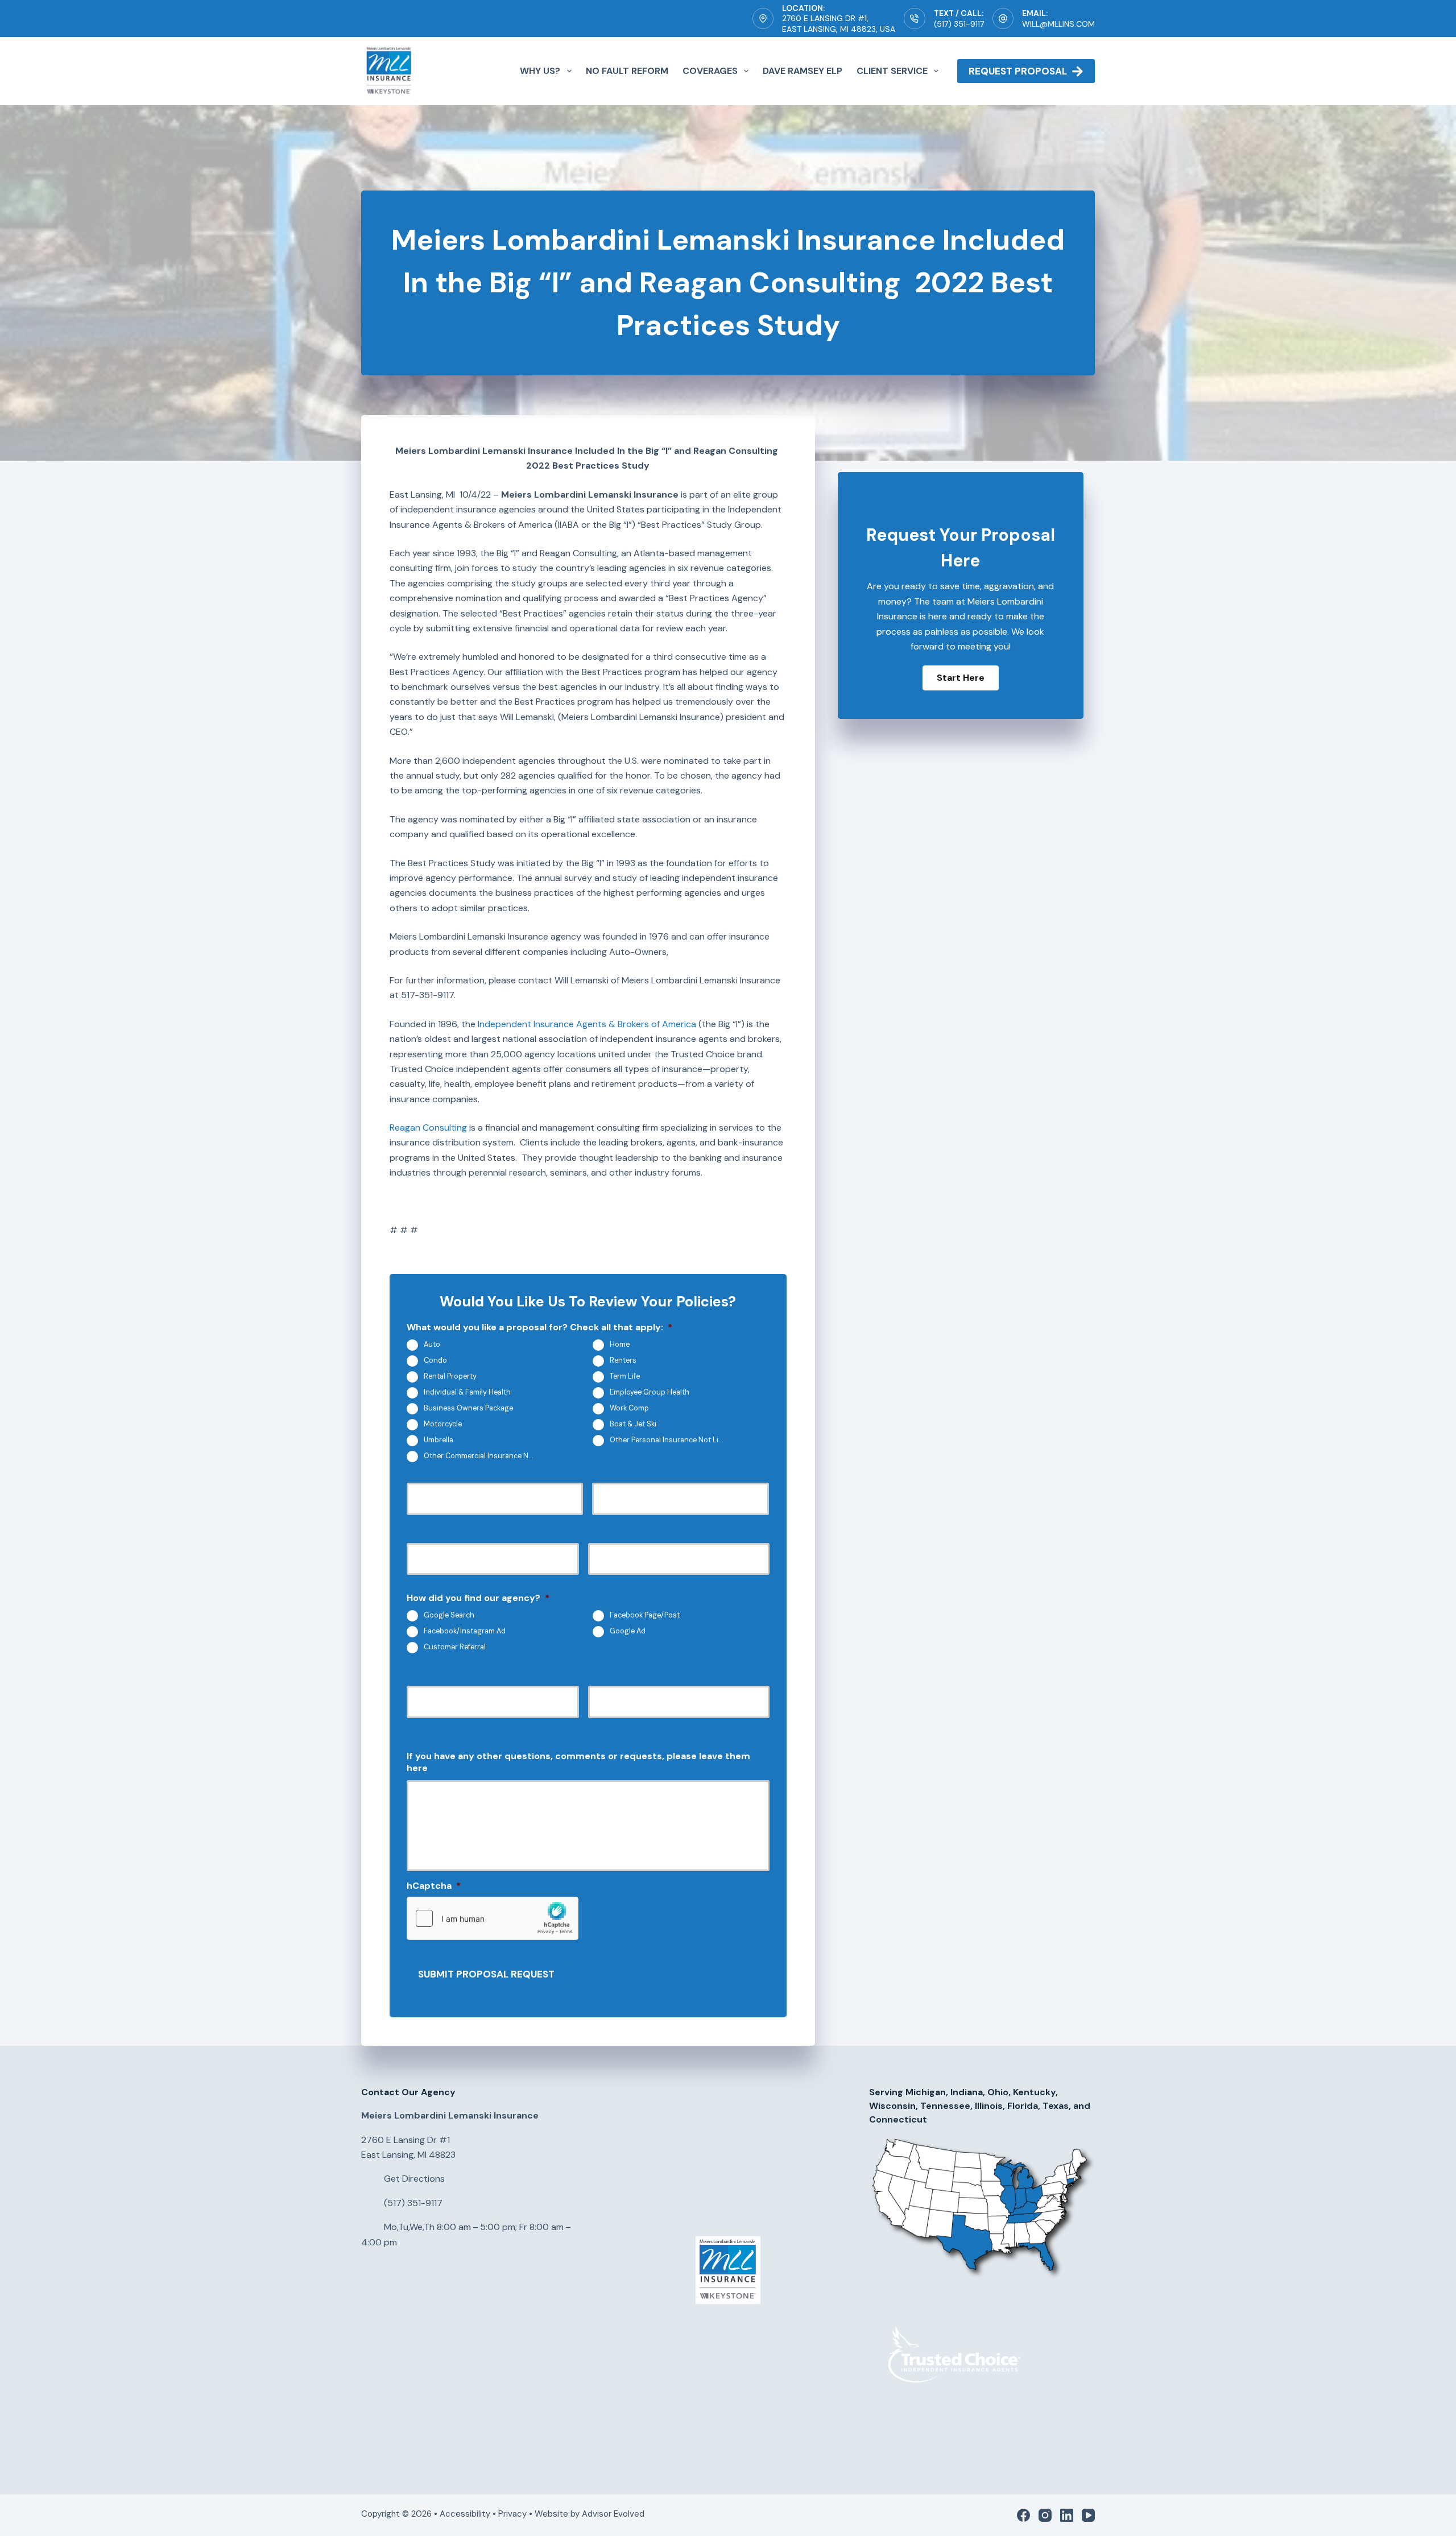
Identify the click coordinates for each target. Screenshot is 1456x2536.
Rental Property (450, 1376)
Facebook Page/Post (645, 1616)
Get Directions (414, 2179)
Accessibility (465, 2514)
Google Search (449, 1616)
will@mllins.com (1058, 24)
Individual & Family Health (467, 1392)
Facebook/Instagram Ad (465, 1632)
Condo (435, 1360)
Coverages (710, 71)
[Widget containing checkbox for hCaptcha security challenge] (493, 1918)
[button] (961, 678)
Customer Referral (455, 1648)
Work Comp (629, 1408)
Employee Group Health (650, 1392)
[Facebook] (1023, 2515)
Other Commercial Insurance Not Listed (485, 1456)
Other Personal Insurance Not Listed (671, 1440)
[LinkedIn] (1067, 2515)
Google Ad (628, 1632)
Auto (432, 1344)
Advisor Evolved (614, 2514)
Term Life (625, 1376)
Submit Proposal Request (486, 1974)
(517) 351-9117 (959, 24)
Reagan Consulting (428, 1128)
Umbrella (439, 1440)
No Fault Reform (627, 71)
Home (620, 1344)
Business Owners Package (468, 1408)
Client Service (892, 71)
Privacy (512, 2514)
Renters (623, 1360)
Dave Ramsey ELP (803, 71)
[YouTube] (1088, 2515)
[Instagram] (1045, 2515)
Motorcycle (443, 1424)
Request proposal (1018, 71)
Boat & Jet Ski (633, 1424)
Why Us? (540, 71)
